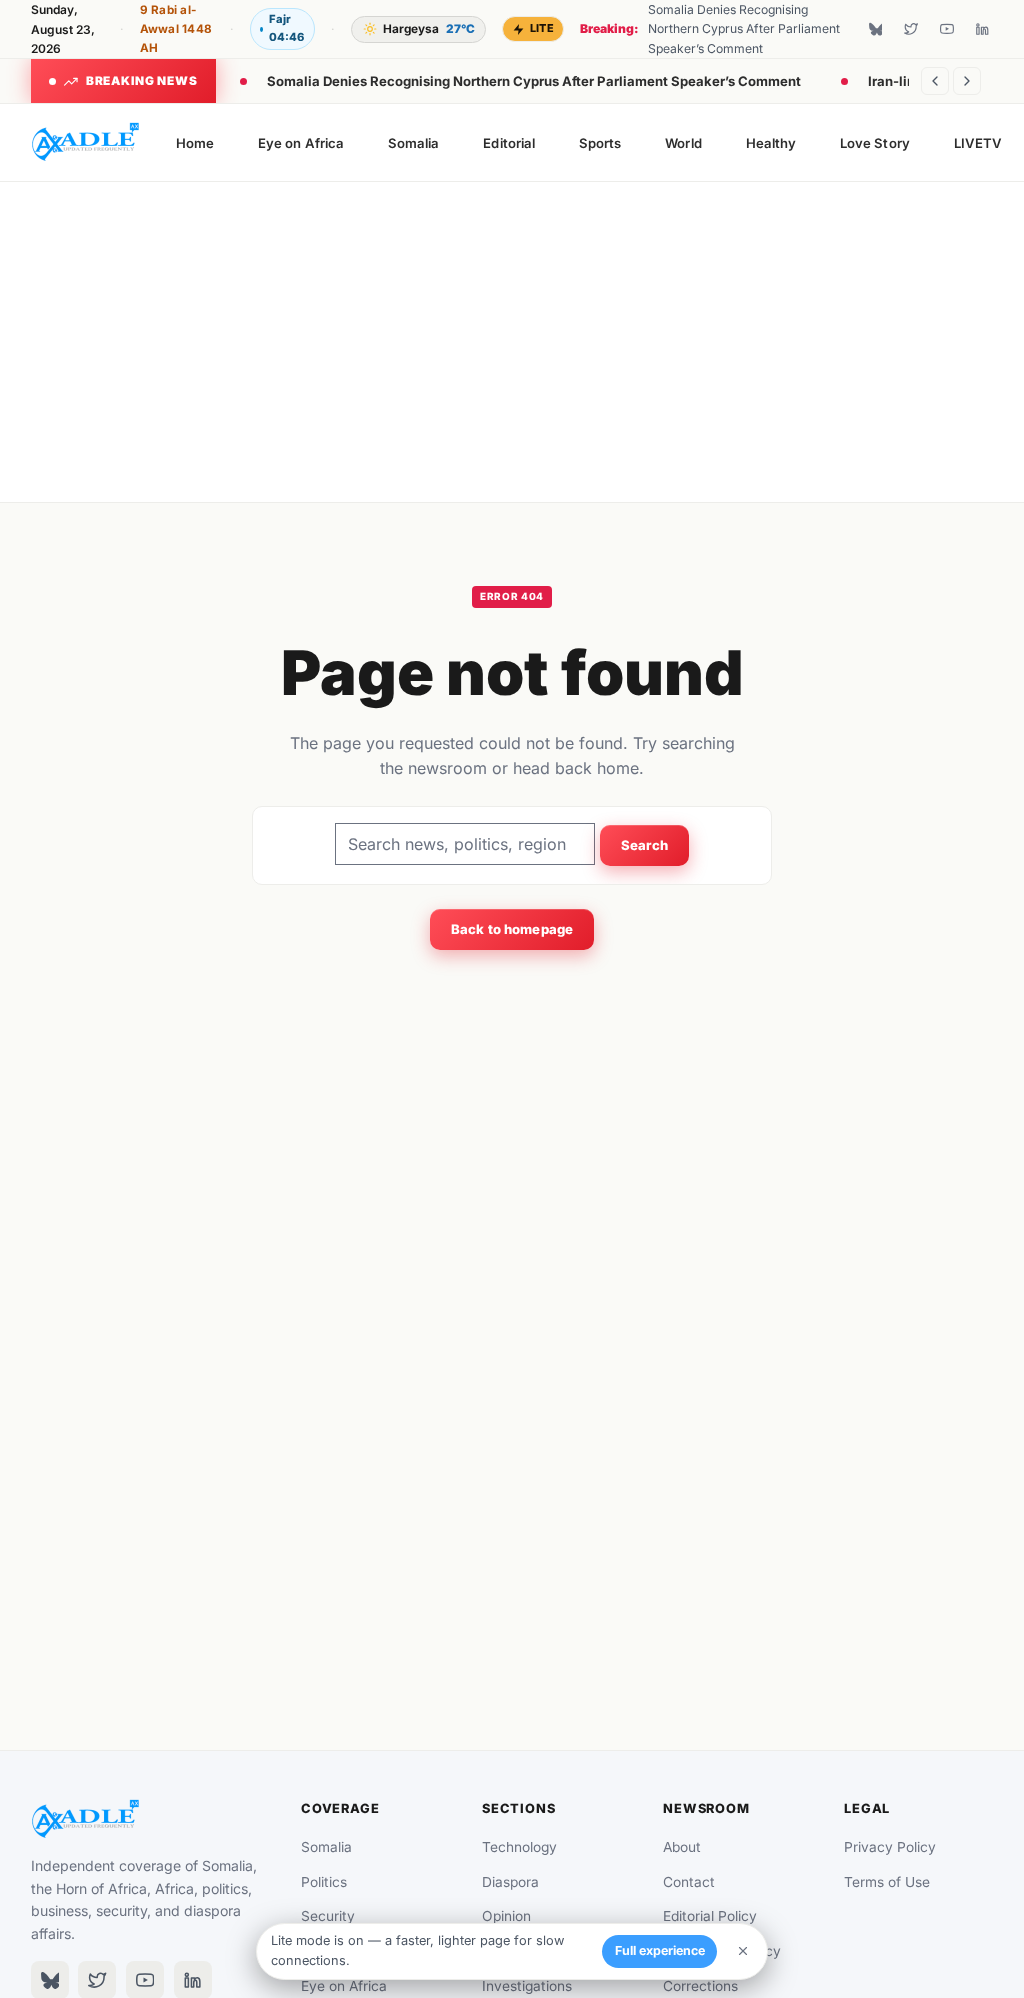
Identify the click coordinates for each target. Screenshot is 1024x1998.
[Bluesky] (876, 29)
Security (328, 1916)
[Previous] (935, 81)
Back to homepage (512, 929)
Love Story (875, 143)
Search (645, 845)
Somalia (413, 143)
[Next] (967, 81)
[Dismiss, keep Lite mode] (743, 1951)
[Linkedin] (982, 29)
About (682, 1847)
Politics (324, 1882)
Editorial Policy (710, 1916)
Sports (600, 143)
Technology (519, 1847)
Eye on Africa (301, 143)
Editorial (509, 143)
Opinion (506, 1916)
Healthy (771, 143)
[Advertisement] (512, 342)
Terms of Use (887, 1882)
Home (195, 143)
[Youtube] (947, 29)
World (683, 143)
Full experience (660, 1950)
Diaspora (510, 1882)
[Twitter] (911, 29)
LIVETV (978, 143)
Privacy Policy (890, 1847)
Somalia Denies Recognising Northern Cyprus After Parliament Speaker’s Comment (534, 81)
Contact (689, 1882)
